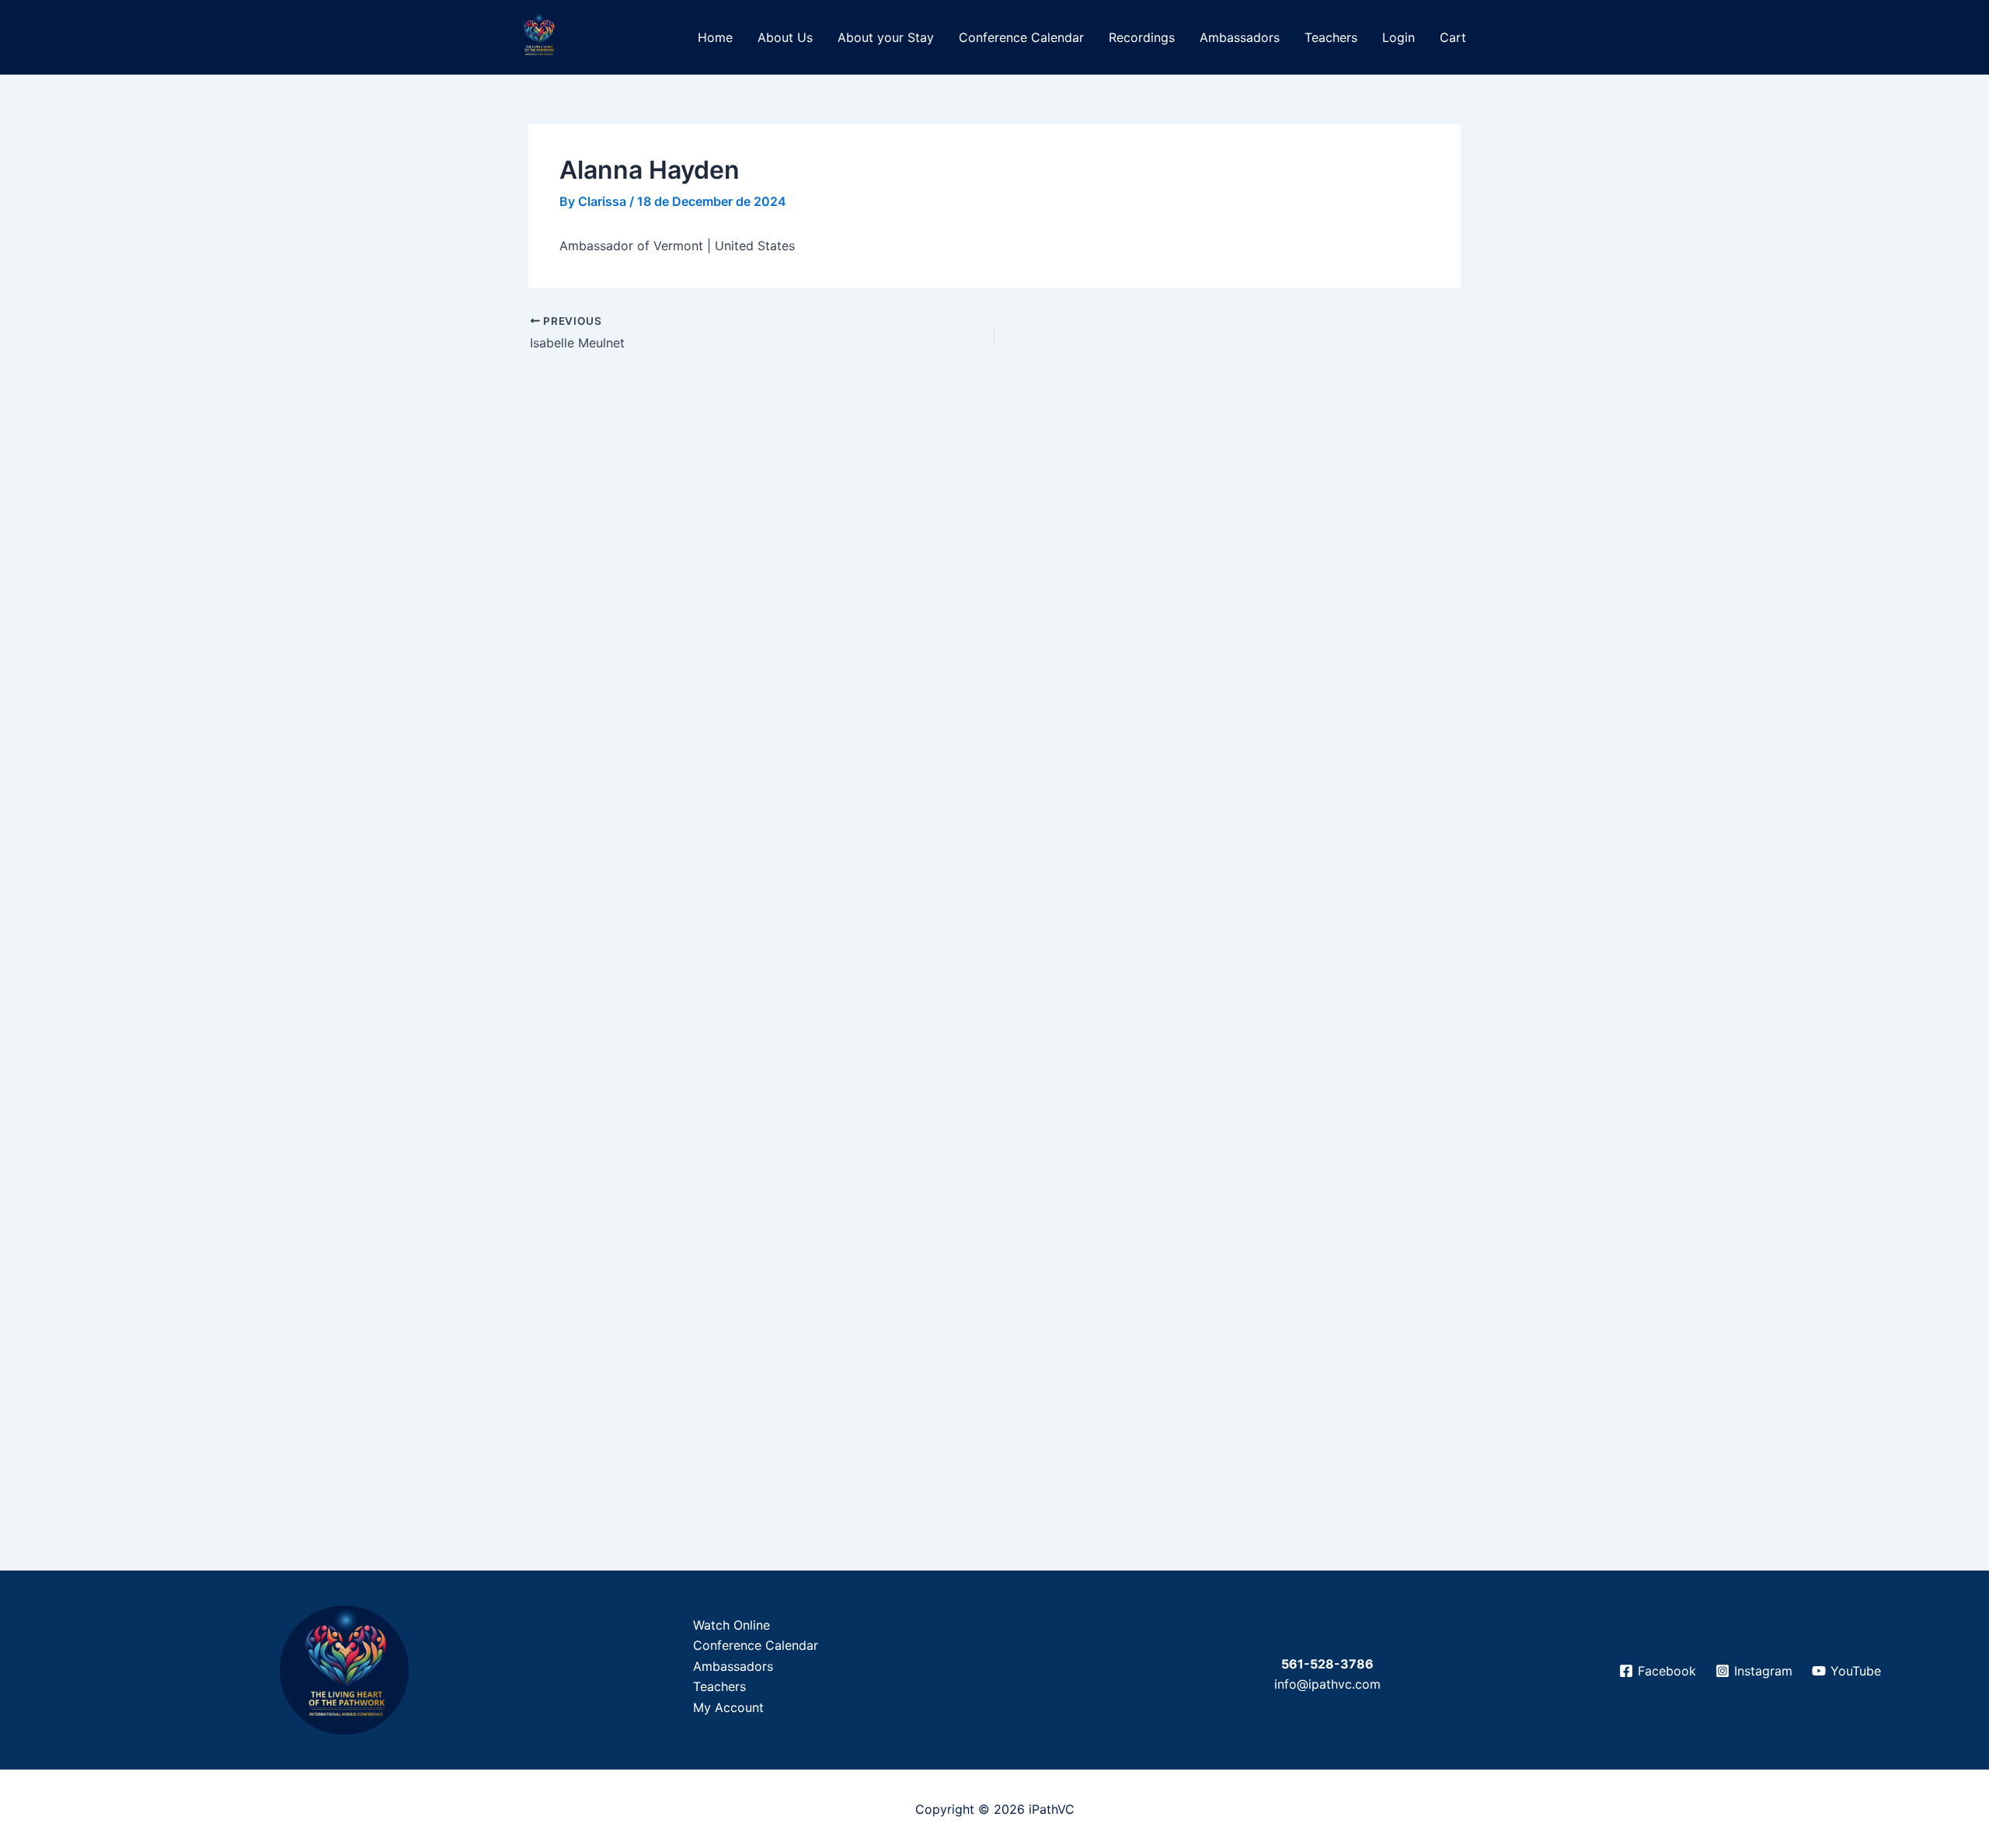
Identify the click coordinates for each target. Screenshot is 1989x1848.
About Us (785, 37)
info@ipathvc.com (1327, 1684)
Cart (1453, 37)
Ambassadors (1240, 37)
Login (1399, 37)
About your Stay (886, 37)
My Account (728, 1707)
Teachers (1331, 37)
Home (715, 37)
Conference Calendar (1021, 37)
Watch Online (732, 1625)
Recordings (1142, 37)
